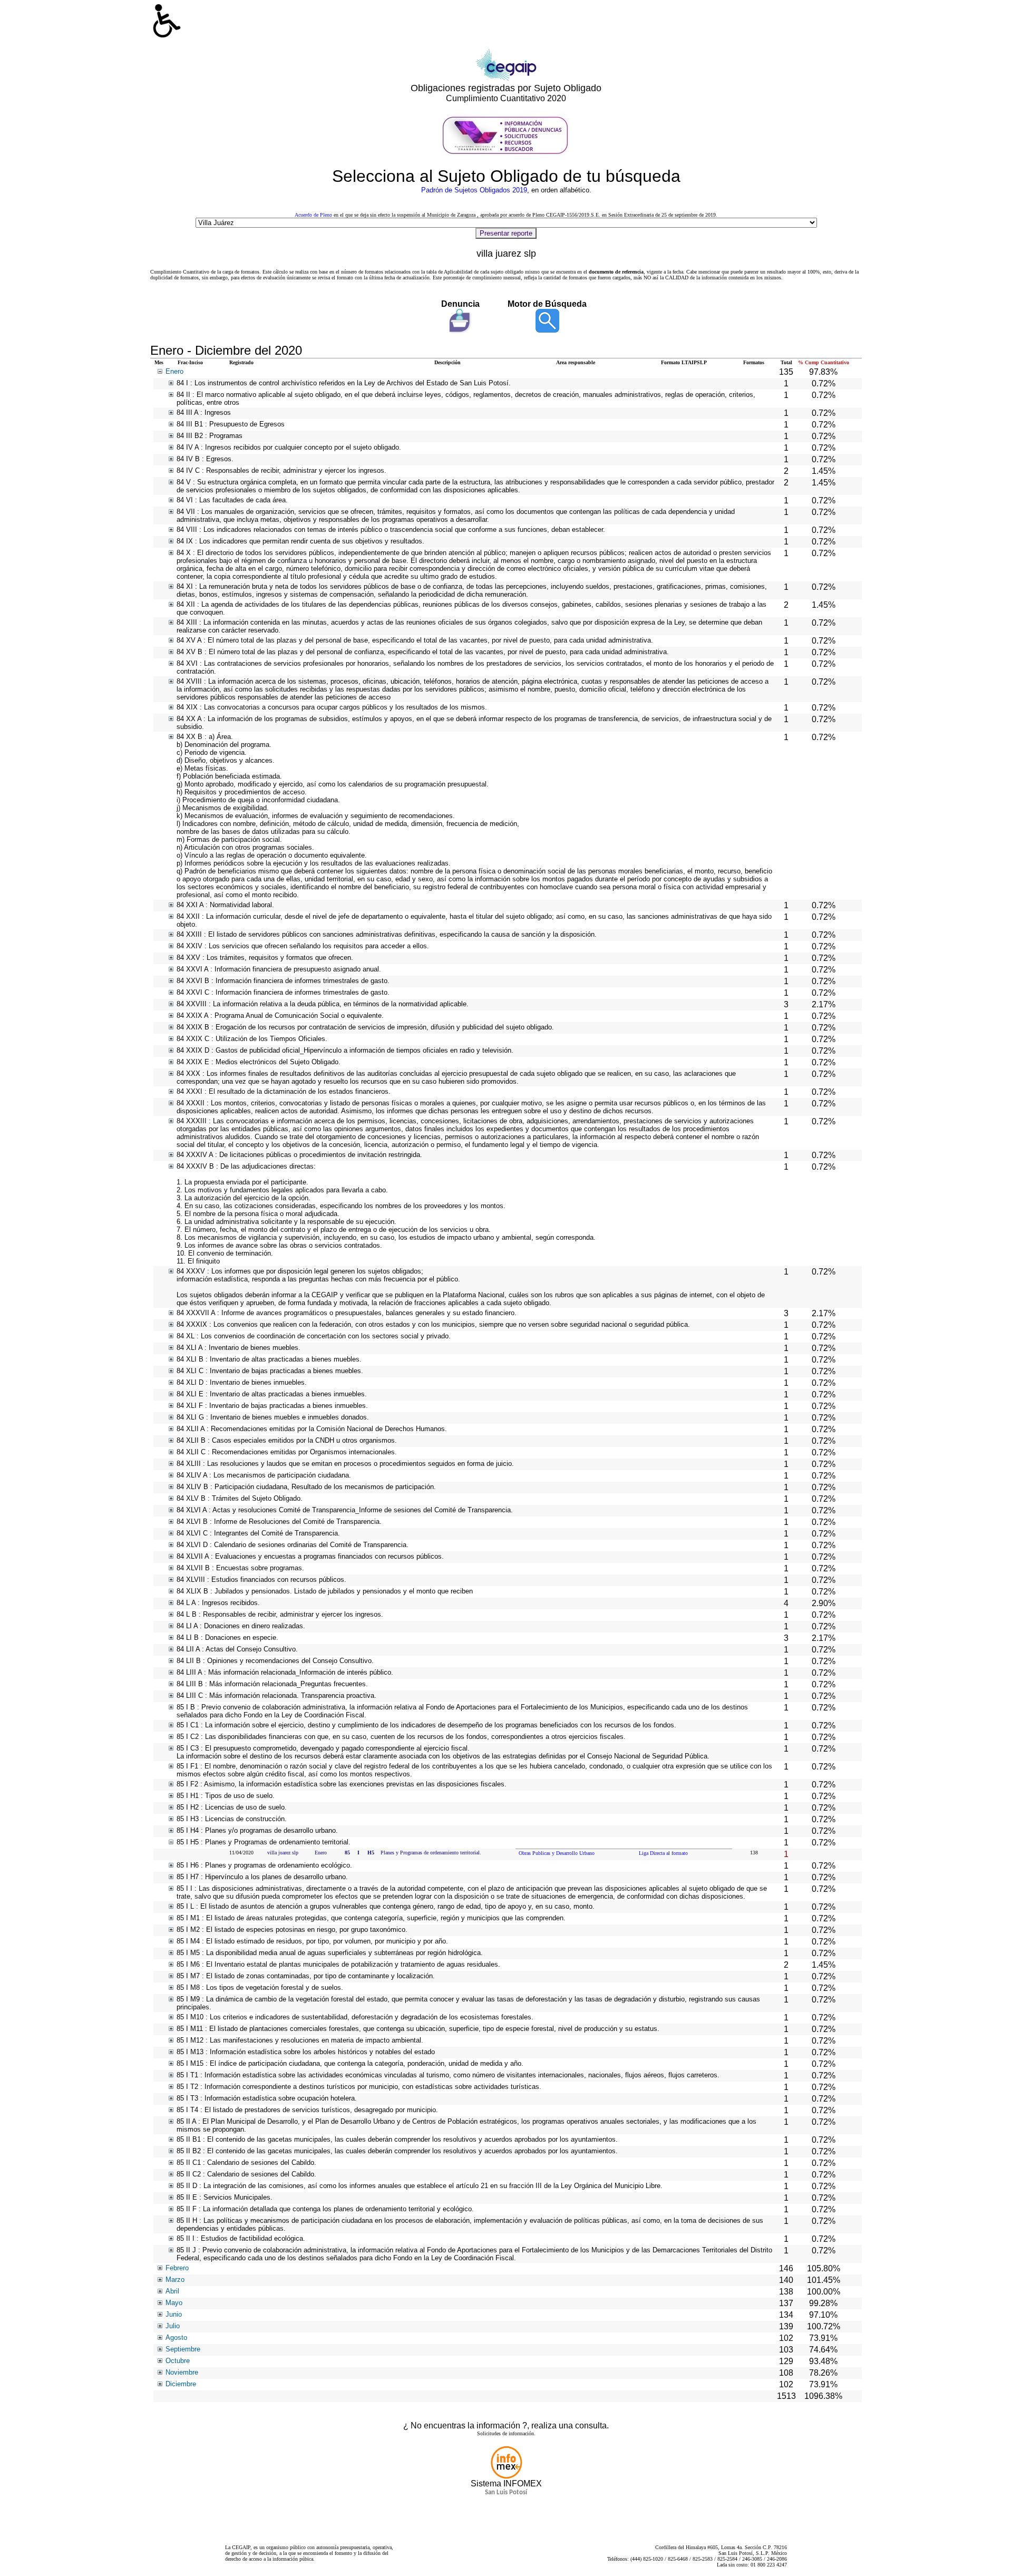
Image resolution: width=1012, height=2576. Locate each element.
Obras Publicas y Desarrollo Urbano (557, 1853)
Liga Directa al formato (663, 1853)
